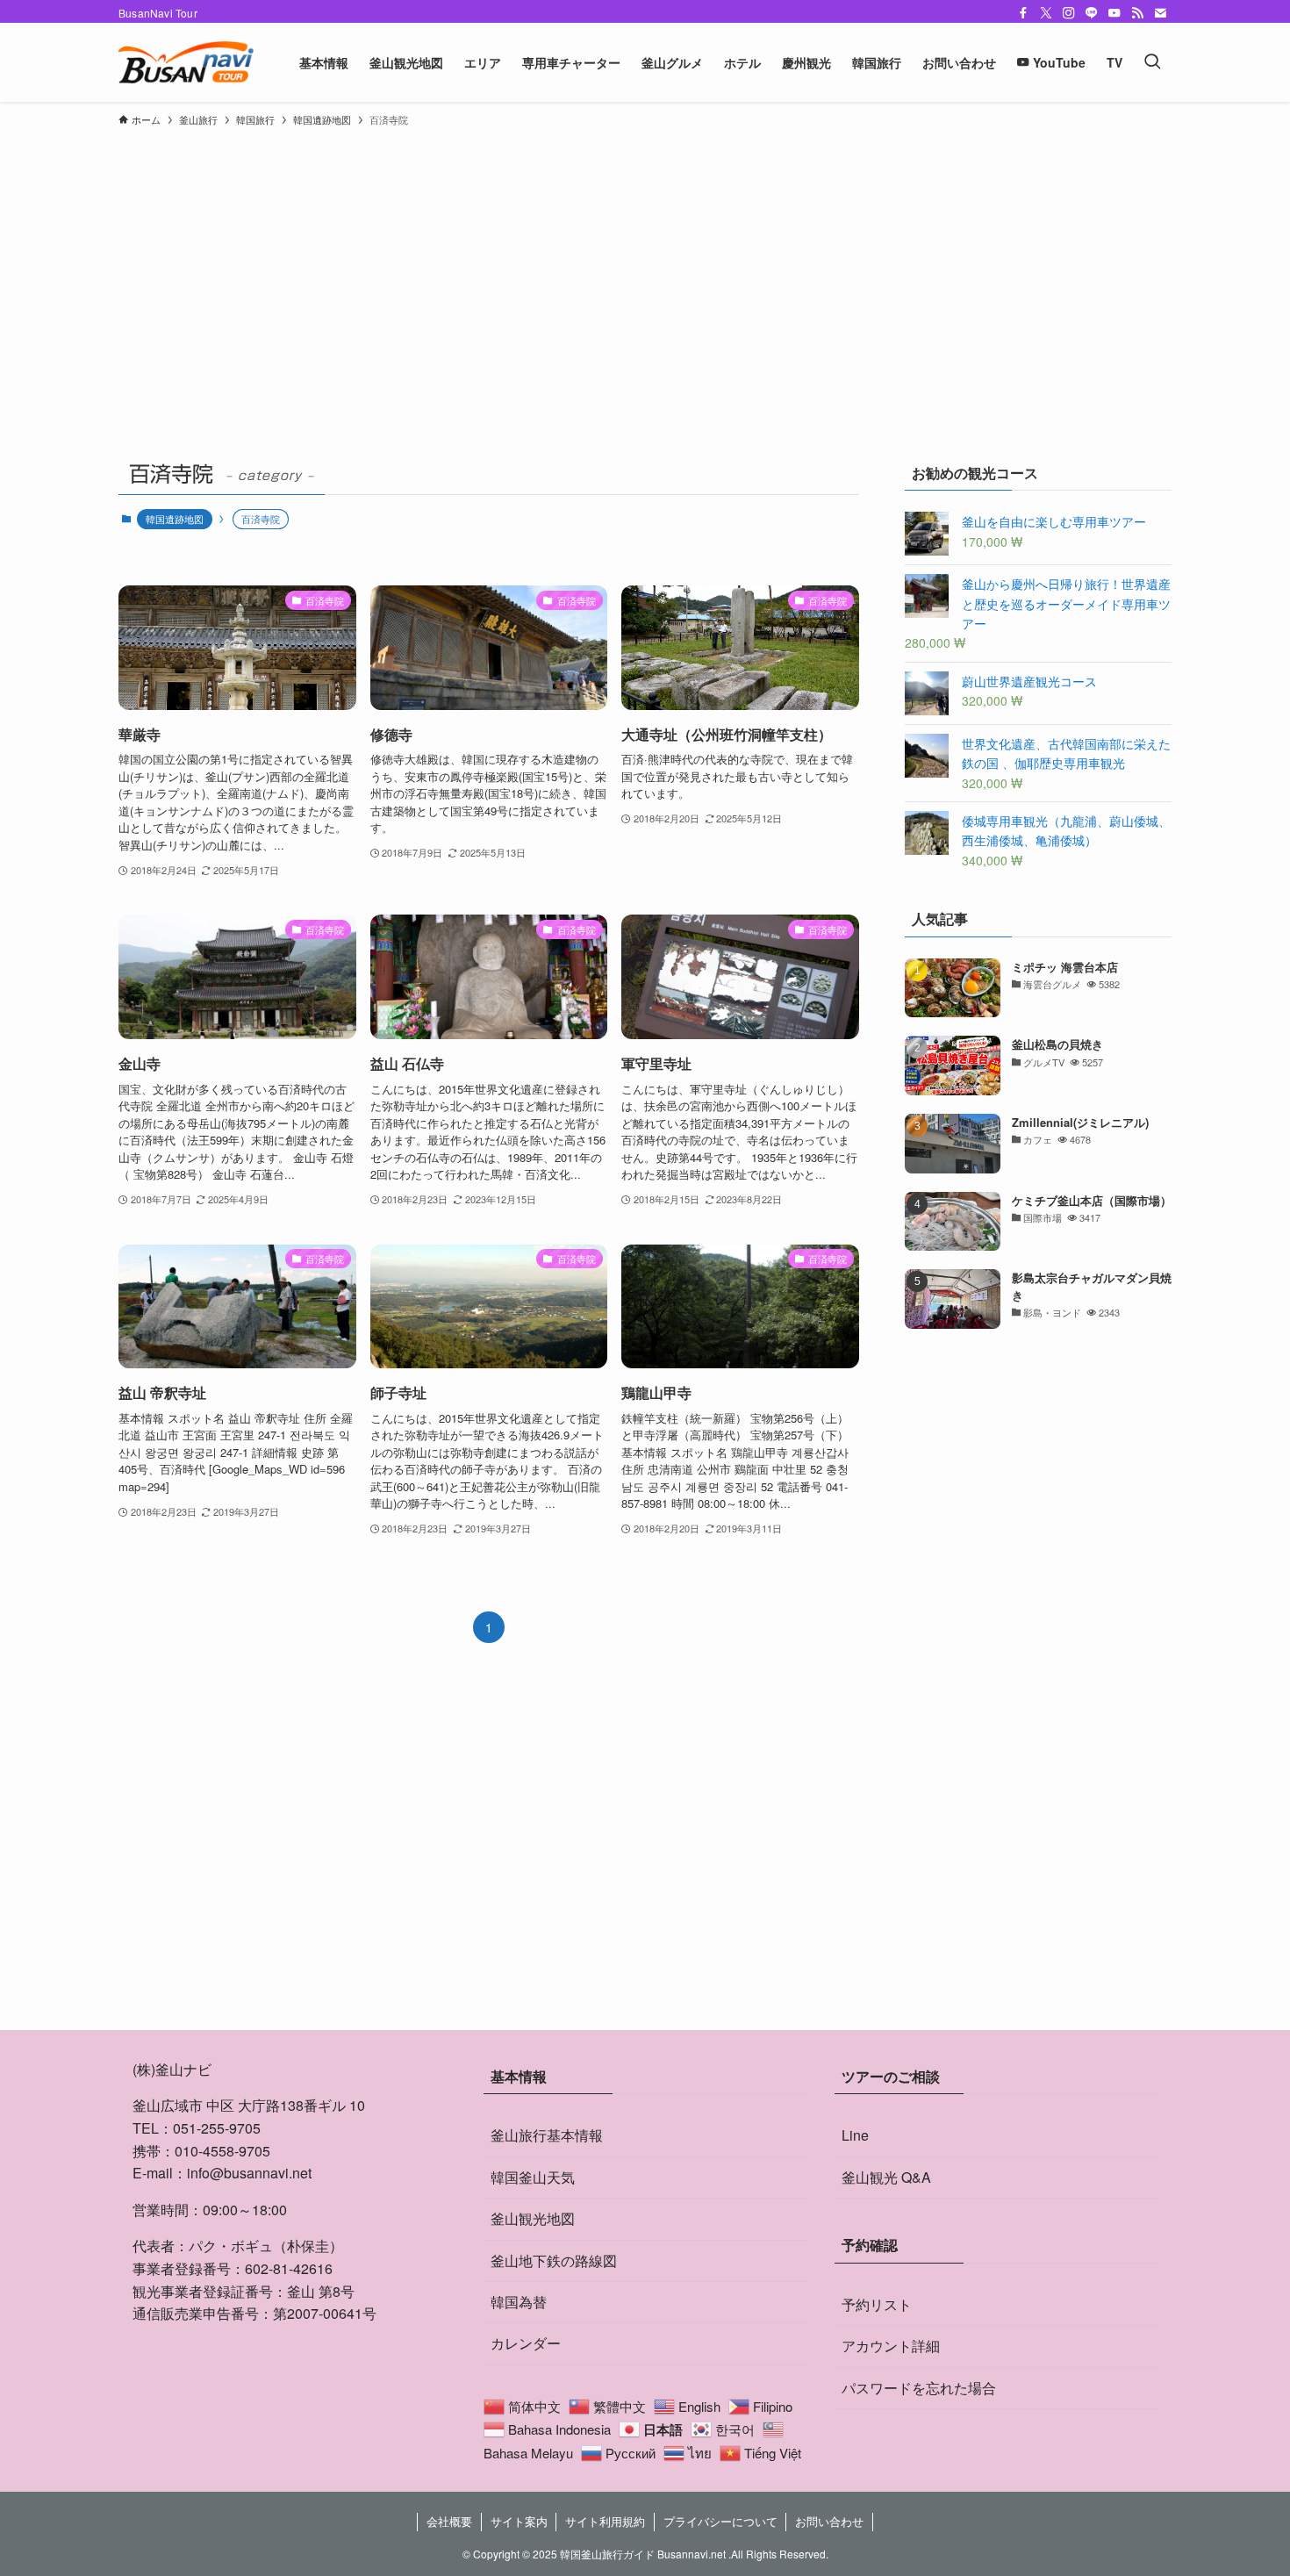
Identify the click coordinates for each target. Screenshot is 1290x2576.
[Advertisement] (645, 267)
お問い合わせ (829, 2521)
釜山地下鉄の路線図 (554, 2260)
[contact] (1160, 13)
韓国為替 (519, 2302)
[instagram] (1069, 13)
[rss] (1137, 13)
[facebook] (1023, 13)
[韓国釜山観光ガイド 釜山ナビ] (186, 62)
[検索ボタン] (1152, 62)
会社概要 (449, 2521)
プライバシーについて (720, 2521)
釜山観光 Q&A (886, 2177)
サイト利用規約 (605, 2521)
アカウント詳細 (891, 2346)
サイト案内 (519, 2521)
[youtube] (1114, 13)
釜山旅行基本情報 (547, 2135)
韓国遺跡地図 (175, 519)
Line (855, 2135)
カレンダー (526, 2343)
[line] (1092, 13)
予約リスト (877, 2304)
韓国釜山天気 (533, 2177)
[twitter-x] (1046, 13)
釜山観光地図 (533, 2218)
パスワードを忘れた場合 (919, 2388)
